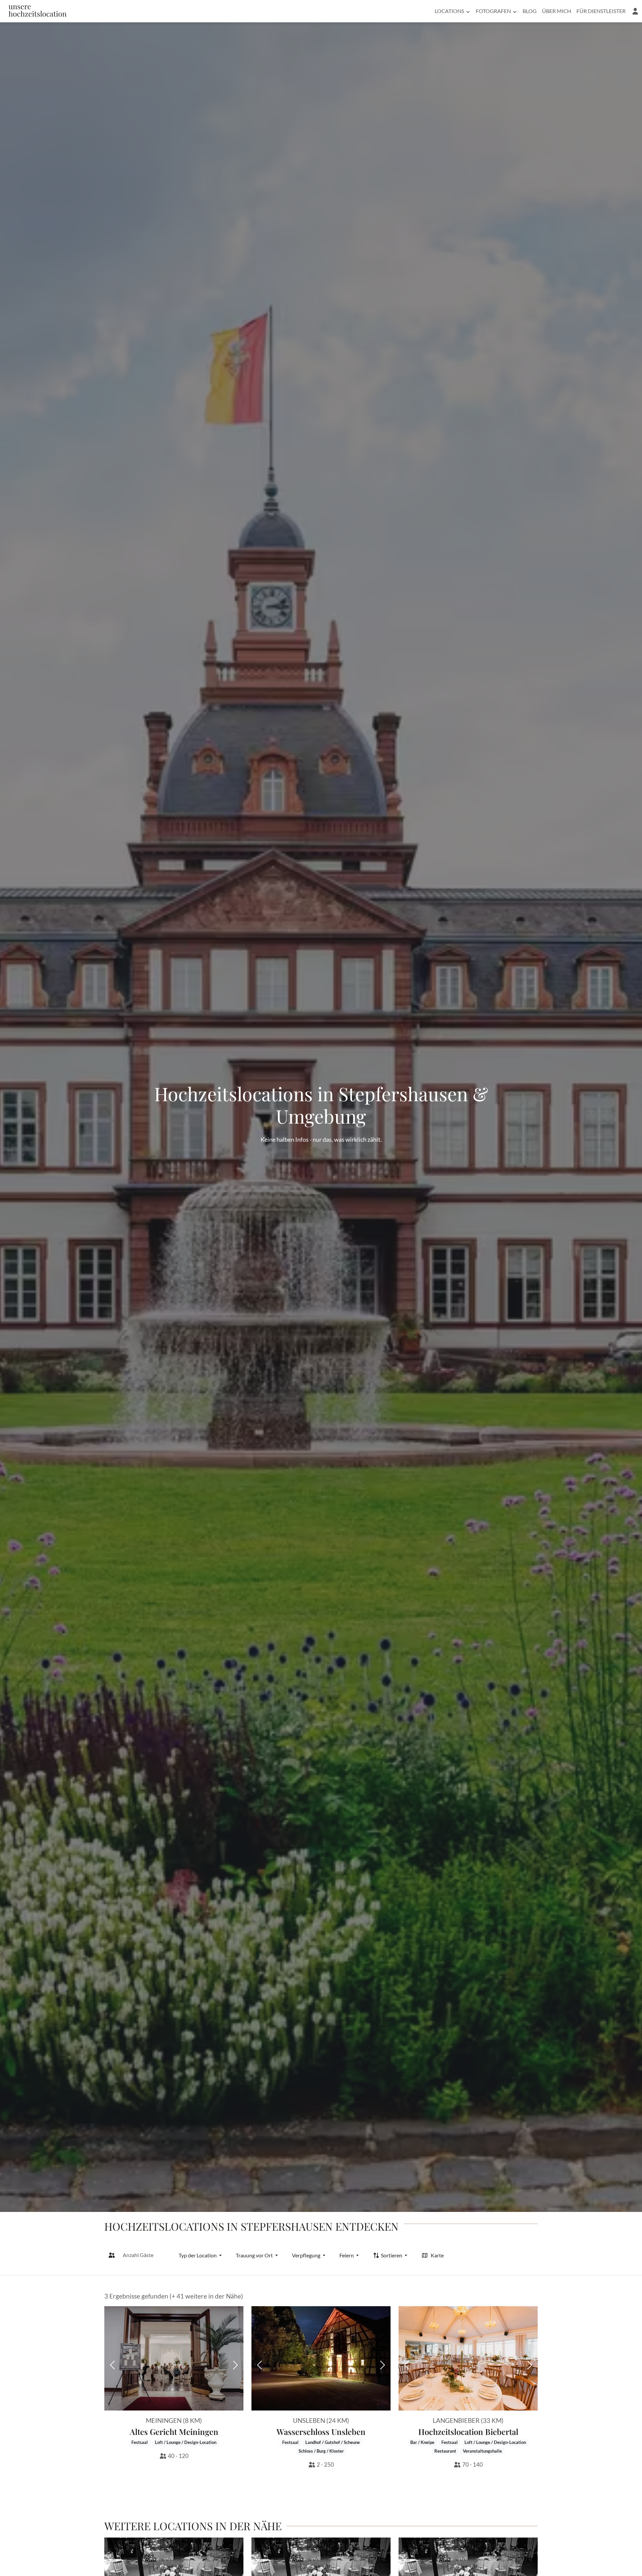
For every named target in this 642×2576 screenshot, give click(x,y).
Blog (530, 11)
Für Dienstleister (601, 11)
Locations (449, 11)
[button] (635, 11)
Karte (437, 2255)
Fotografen (493, 11)
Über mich (557, 11)
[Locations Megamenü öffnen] (468, 11)
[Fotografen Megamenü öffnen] (515, 11)
